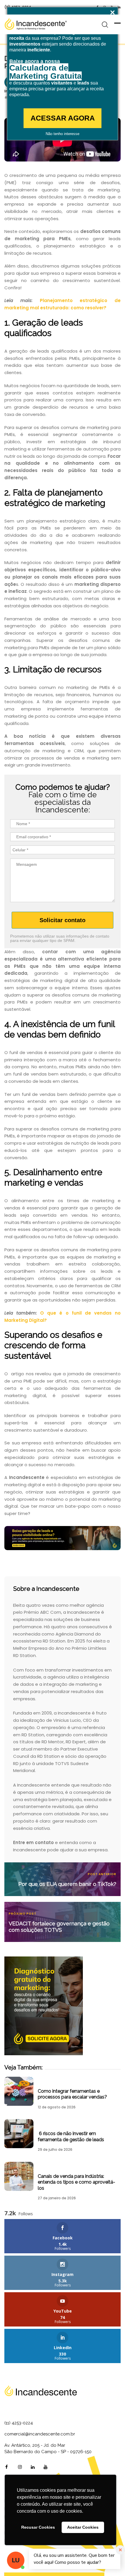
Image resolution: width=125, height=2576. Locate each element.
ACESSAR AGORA (63, 118)
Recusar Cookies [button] (38, 2527)
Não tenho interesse (63, 134)
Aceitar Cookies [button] (83, 2527)
